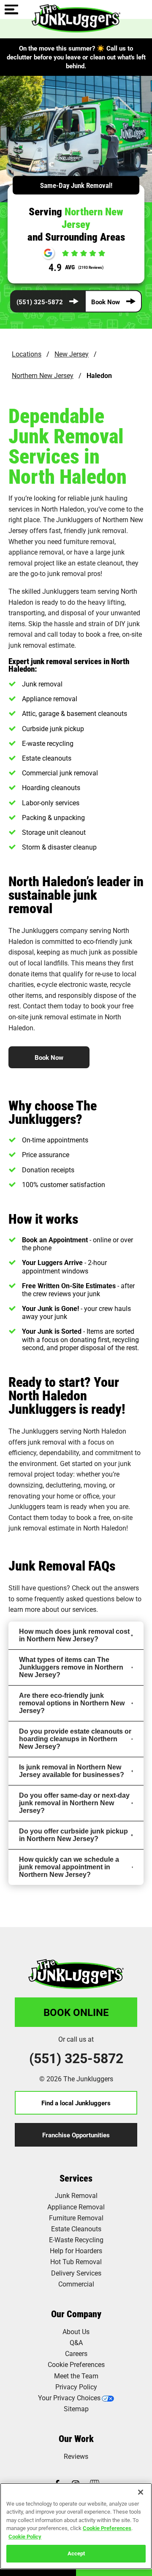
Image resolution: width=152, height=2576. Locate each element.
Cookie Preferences (107, 2528)
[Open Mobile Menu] (11, 10)
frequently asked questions (74, 1599)
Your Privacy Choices (69, 2398)
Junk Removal (76, 2195)
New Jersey (72, 354)
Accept (76, 2553)
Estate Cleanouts (76, 2229)
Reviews (76, 2456)
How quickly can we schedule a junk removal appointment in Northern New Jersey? (69, 1867)
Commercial (76, 2284)
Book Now (106, 301)
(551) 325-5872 (40, 301)
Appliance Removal (76, 2207)
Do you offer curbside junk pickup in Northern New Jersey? (73, 1835)
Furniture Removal (76, 2218)
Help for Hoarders (76, 2250)
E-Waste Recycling (76, 2240)
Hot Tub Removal (76, 2261)
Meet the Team (76, 2376)
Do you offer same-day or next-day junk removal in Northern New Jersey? (74, 1803)
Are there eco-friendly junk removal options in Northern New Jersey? (72, 1703)
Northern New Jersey (43, 375)
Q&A (76, 2342)
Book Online (76, 2012)
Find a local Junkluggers (76, 2103)
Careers (76, 2353)
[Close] (141, 2492)
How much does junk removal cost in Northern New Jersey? (74, 1635)
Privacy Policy (76, 2387)
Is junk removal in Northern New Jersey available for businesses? (72, 1771)
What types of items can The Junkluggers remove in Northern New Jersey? (71, 1667)
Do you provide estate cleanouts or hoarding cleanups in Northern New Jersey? (75, 1739)
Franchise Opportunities (76, 2135)
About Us (76, 2331)
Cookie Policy (25, 2536)
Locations (27, 354)
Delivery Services (76, 2273)
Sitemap (76, 2408)
